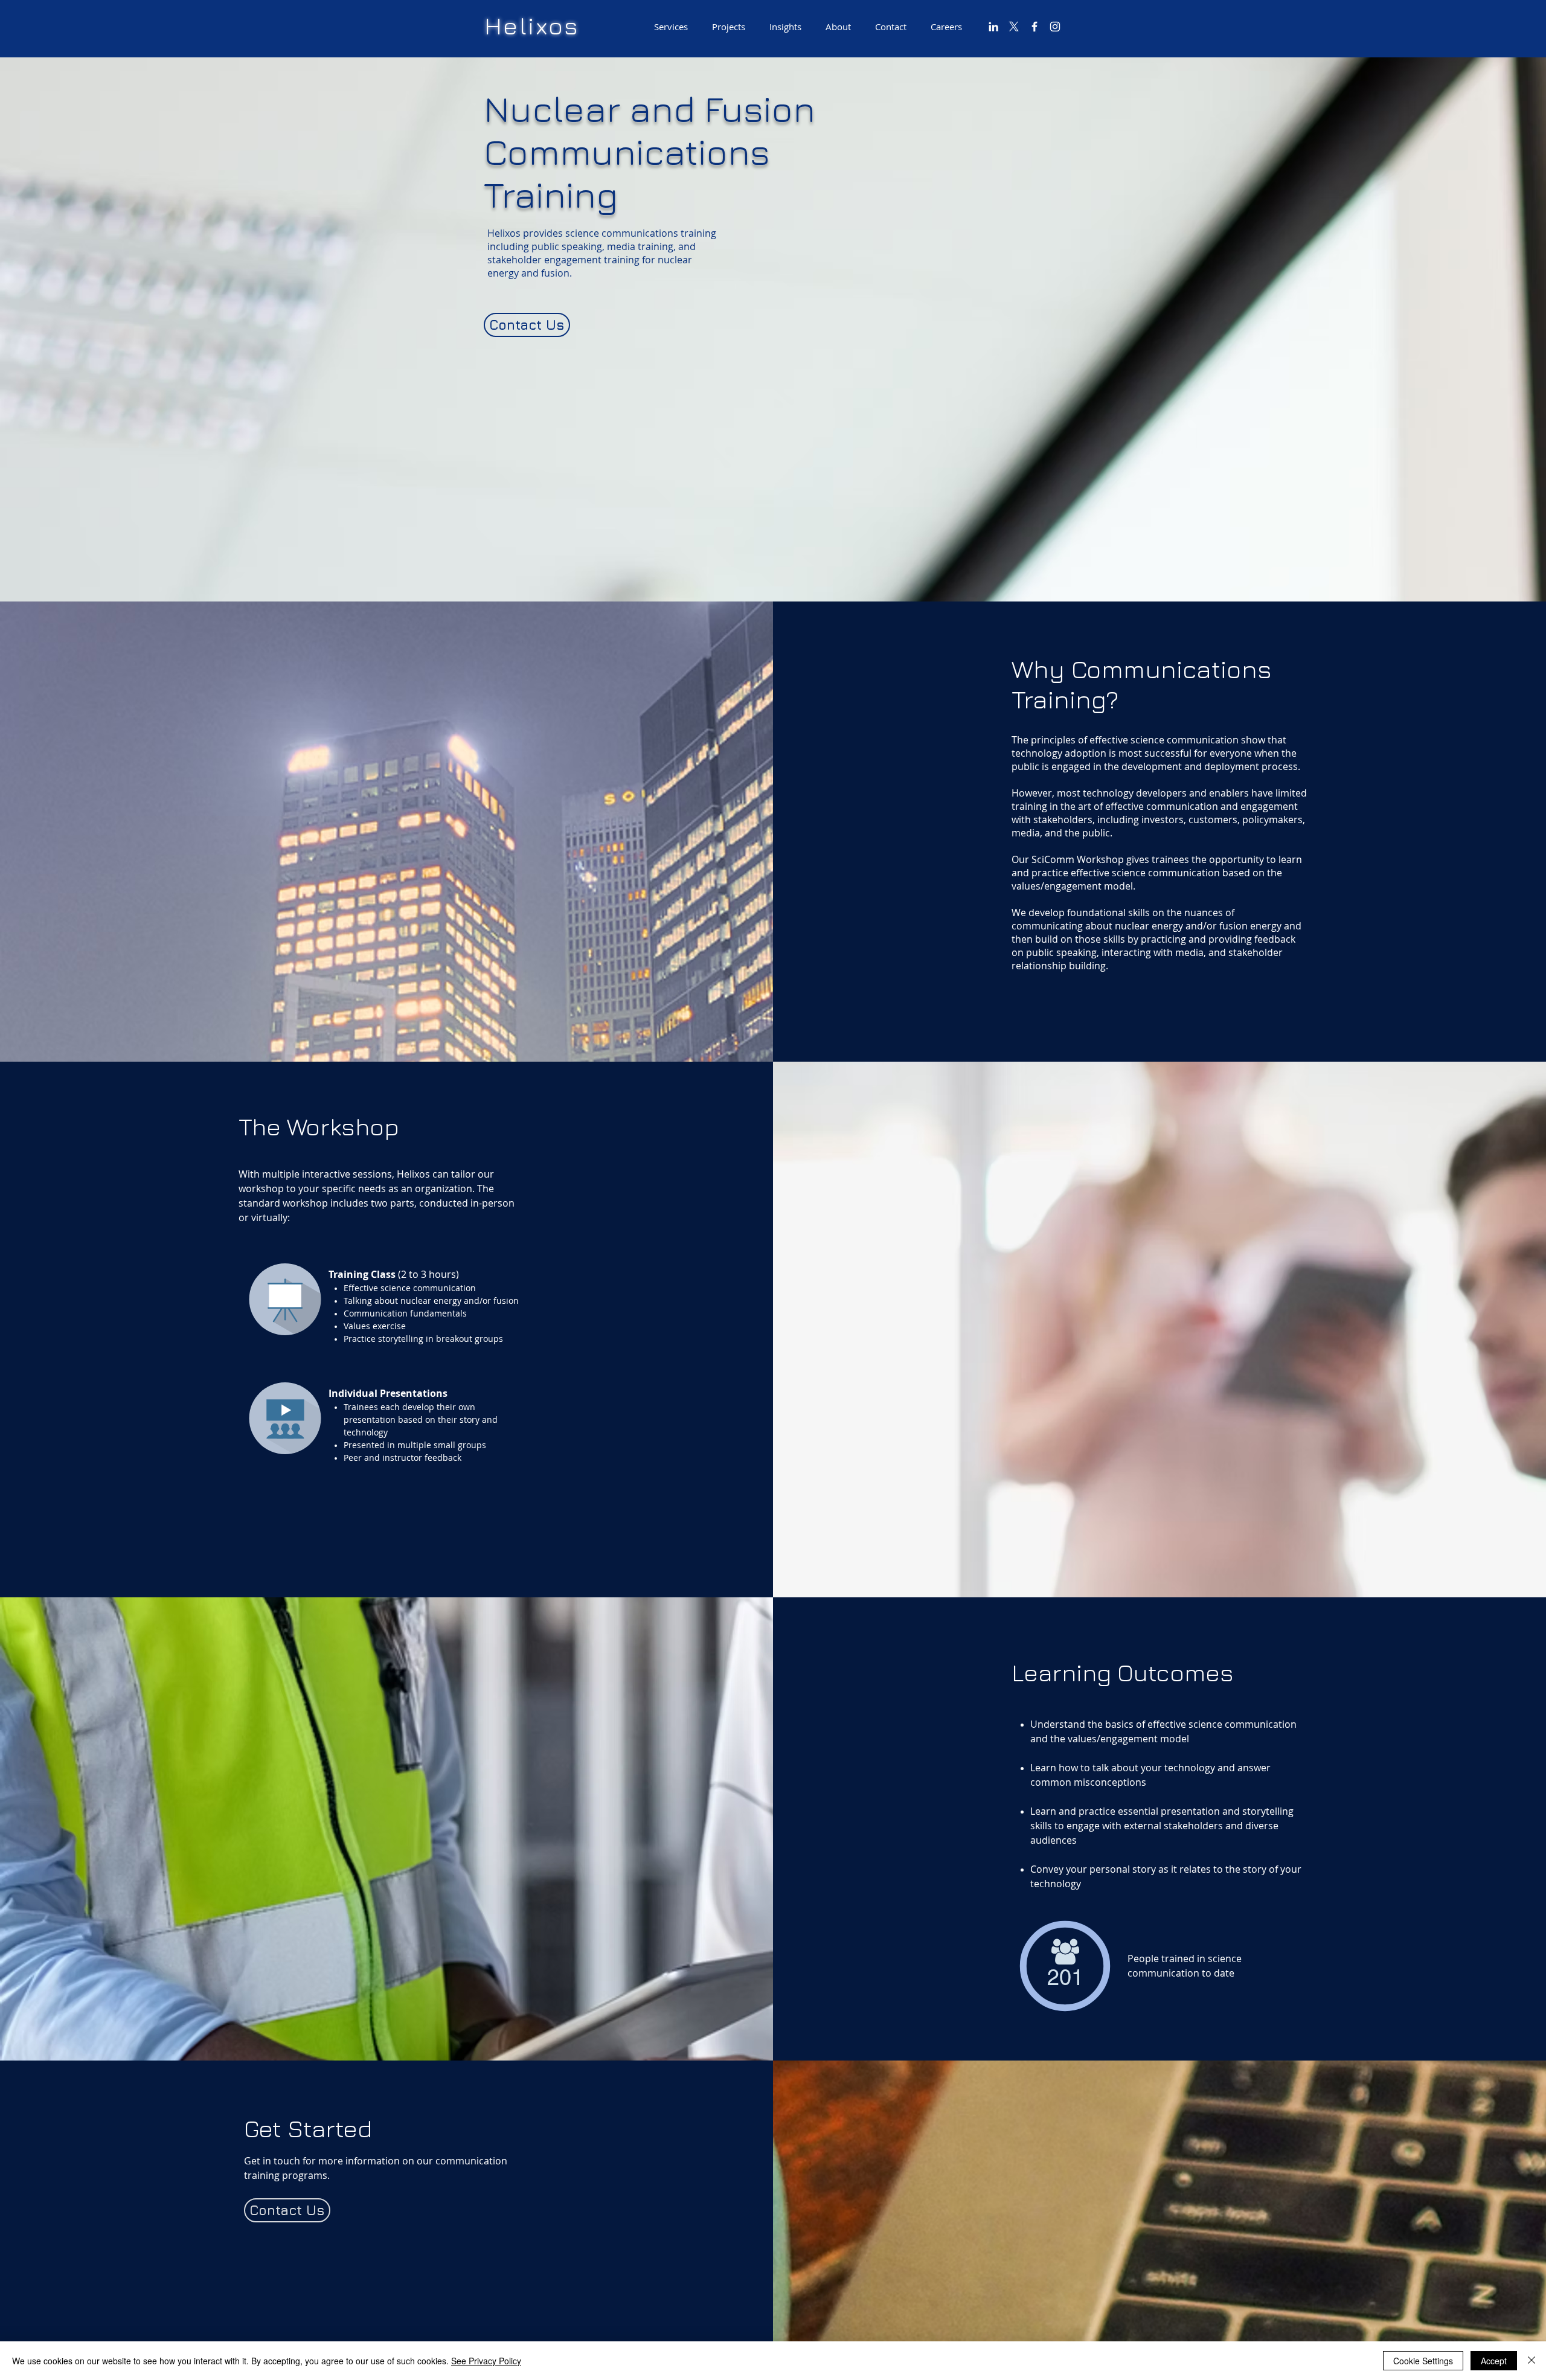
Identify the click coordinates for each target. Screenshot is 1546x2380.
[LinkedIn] (993, 27)
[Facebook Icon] (1034, 27)
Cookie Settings (1423, 2361)
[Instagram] (1055, 27)
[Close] (1532, 2361)
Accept (1494, 2361)
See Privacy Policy (486, 2361)
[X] (1014, 27)
